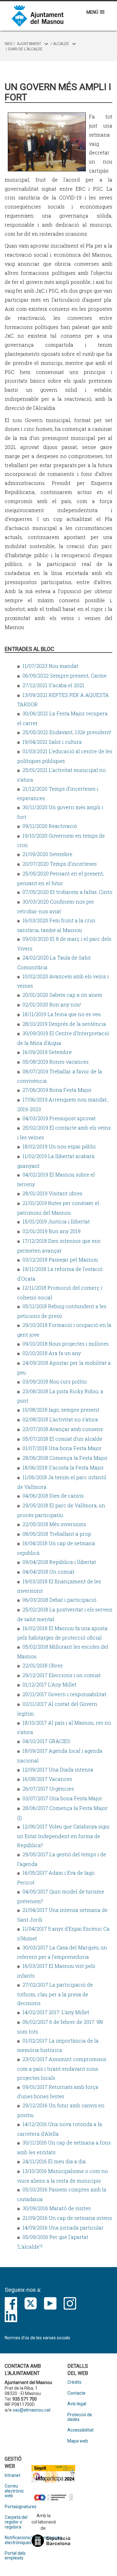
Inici (9, 44)
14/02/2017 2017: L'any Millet (56, 2012)
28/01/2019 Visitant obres (52, 1193)
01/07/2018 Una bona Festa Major (62, 1448)
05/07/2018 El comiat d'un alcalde (62, 1439)
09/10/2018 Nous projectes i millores (66, 1344)
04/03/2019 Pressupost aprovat (59, 1118)
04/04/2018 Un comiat (49, 1572)
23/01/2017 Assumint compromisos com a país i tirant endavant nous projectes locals (62, 2068)
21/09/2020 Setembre (47, 854)
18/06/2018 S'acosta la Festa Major (63, 1467)
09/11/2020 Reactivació (50, 826)
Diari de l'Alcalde (25, 49)
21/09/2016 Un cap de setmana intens (67, 2218)
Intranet (12, 2475)
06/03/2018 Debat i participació (59, 1600)
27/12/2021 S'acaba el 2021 (53, 685)
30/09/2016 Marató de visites (57, 2208)
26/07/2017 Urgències (48, 1789)
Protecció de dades (80, 2417)
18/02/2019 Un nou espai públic (59, 1146)
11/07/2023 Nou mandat (50, 666)
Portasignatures (18, 2507)
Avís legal (77, 2404)
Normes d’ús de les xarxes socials (37, 2338)
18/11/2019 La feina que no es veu (62, 1014)
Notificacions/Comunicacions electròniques (18, 2540)
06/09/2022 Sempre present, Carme (65, 676)
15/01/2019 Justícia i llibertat (56, 1221)
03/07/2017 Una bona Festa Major (62, 1798)
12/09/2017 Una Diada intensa (58, 1769)
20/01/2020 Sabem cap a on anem (62, 995)
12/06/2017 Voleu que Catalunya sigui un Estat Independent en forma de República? (63, 1836)
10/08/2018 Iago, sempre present (61, 1410)
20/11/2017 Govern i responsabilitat (64, 1694)
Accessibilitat (80, 2430)
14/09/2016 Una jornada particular (63, 2228)
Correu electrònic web (14, 2491)
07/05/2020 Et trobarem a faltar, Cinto (67, 892)
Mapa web (78, 2441)
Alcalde (61, 44)
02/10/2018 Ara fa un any (52, 1353)
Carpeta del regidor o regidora (16, 2522)
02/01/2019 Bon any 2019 (51, 1231)
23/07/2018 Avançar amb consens (63, 1429)
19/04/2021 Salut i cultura (52, 742)
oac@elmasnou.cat (32, 2410)
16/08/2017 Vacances (47, 1779)
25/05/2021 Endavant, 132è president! (67, 732)
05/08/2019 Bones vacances (56, 1062)
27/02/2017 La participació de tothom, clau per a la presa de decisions (55, 1994)
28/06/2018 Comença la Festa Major (65, 1458)
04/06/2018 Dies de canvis (53, 1496)
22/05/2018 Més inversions (54, 1524)
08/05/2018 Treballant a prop (57, 1534)
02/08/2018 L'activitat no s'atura (60, 1419)
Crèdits (74, 2382)
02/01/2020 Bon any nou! (52, 1004)
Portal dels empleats (15, 2556)
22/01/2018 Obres (43, 1665)
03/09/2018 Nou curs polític (55, 1381)
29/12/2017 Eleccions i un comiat (62, 1675)
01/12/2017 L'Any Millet (49, 1684)
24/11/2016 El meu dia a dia (54, 2161)
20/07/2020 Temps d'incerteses (60, 864)
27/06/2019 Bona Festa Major (57, 1090)
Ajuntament (29, 44)
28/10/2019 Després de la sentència (64, 1024)
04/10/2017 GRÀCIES (46, 1741)
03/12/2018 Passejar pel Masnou (60, 1260)
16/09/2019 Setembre (47, 1052)
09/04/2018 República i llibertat (59, 1562)
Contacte (76, 2393)
